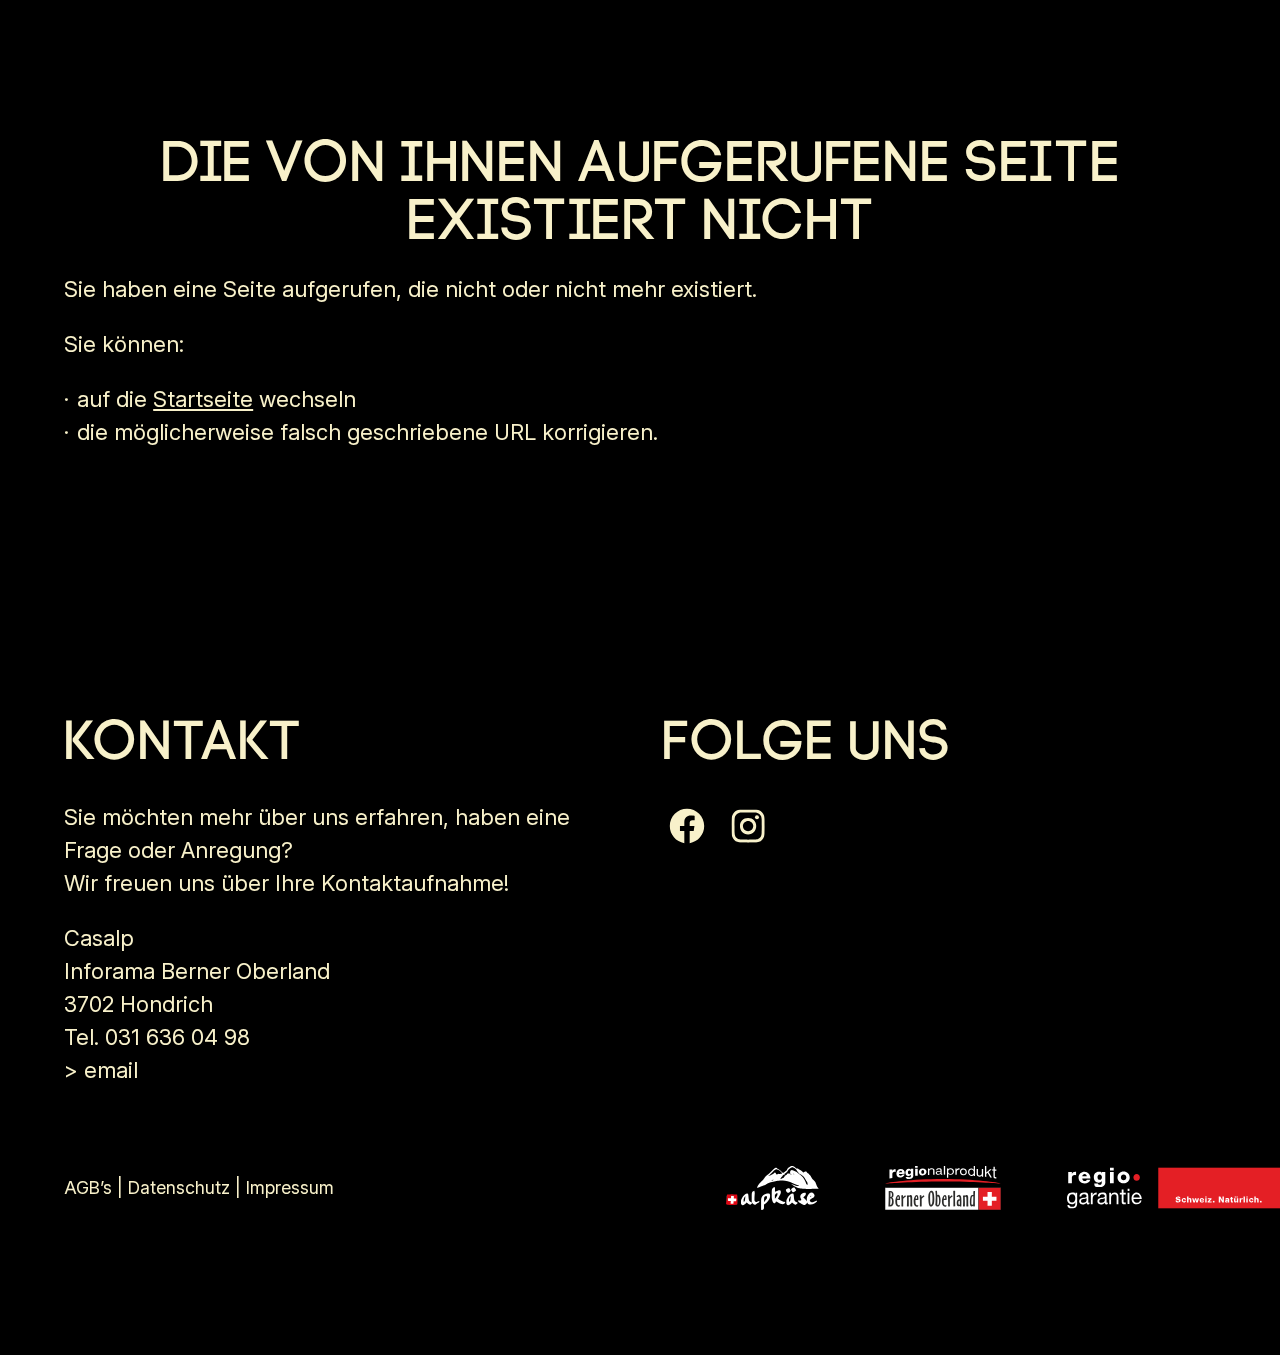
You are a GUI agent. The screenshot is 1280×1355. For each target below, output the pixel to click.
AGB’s (88, 1187)
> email (101, 1070)
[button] (687, 826)
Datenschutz (179, 1187)
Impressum (290, 1187)
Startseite (203, 399)
